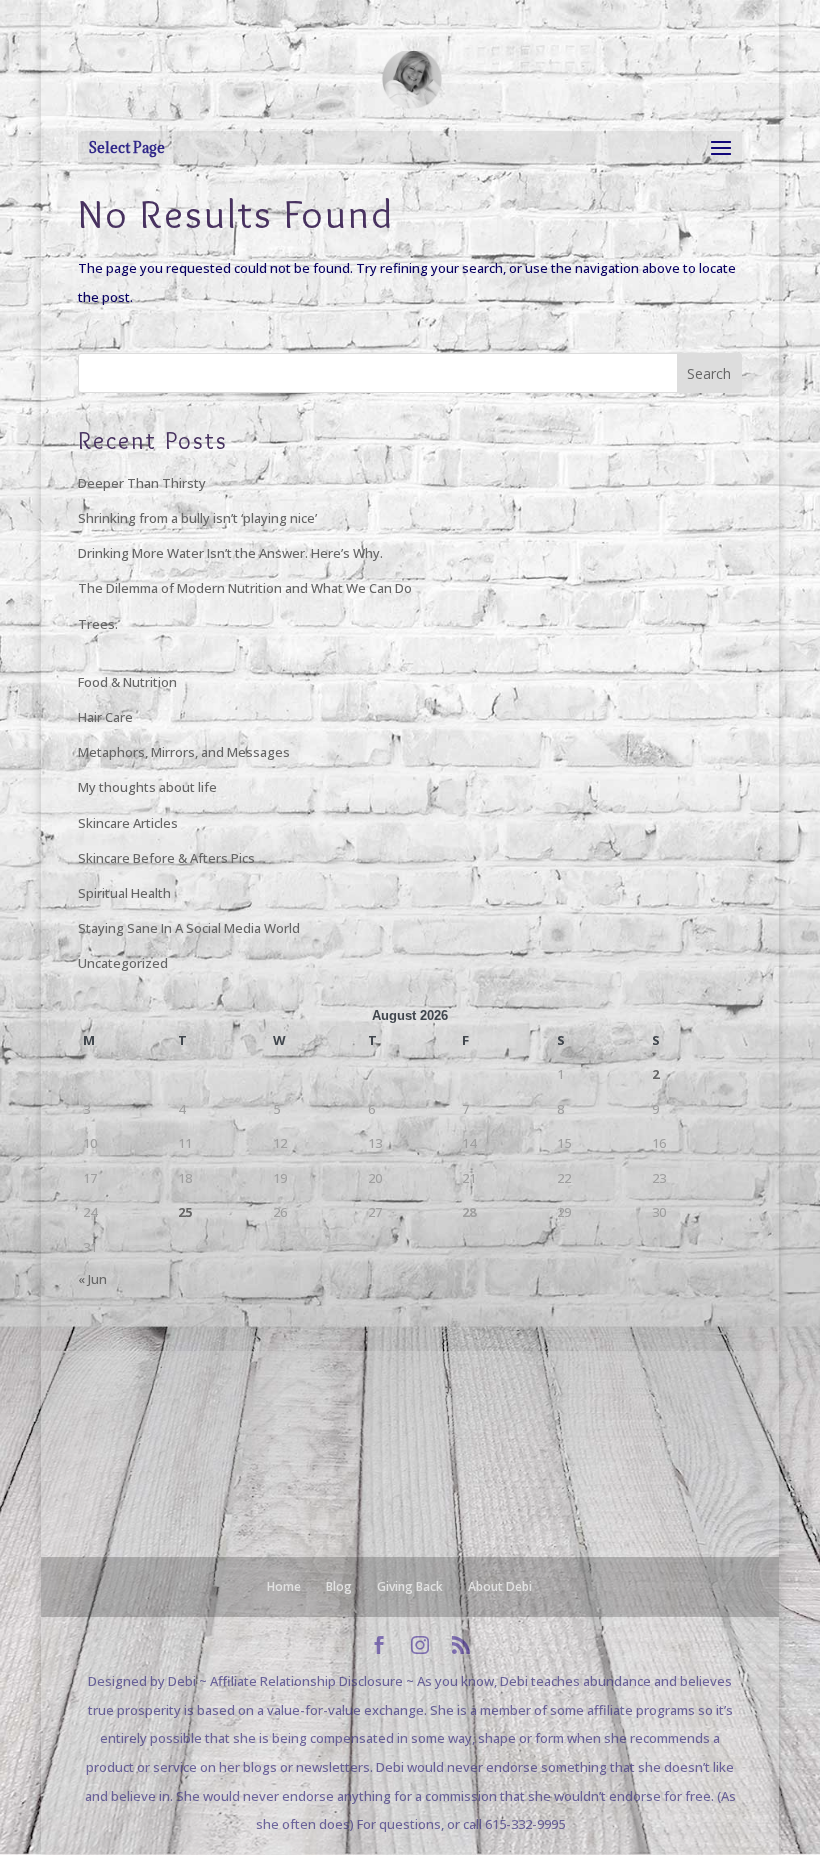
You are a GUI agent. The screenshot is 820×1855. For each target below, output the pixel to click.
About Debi (500, 1586)
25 (185, 1212)
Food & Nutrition (127, 682)
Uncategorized (123, 963)
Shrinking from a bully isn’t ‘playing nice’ (197, 518)
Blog (339, 1586)
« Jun (92, 1279)
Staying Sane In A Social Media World (189, 928)
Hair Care (105, 717)
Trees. (98, 624)
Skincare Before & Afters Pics (166, 858)
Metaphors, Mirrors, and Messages (184, 752)
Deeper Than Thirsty (142, 483)
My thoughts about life (147, 787)
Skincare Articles (128, 823)
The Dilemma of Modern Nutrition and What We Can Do (245, 588)
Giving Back (410, 1586)
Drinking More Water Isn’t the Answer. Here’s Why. (230, 553)
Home (284, 1586)
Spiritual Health (124, 893)
